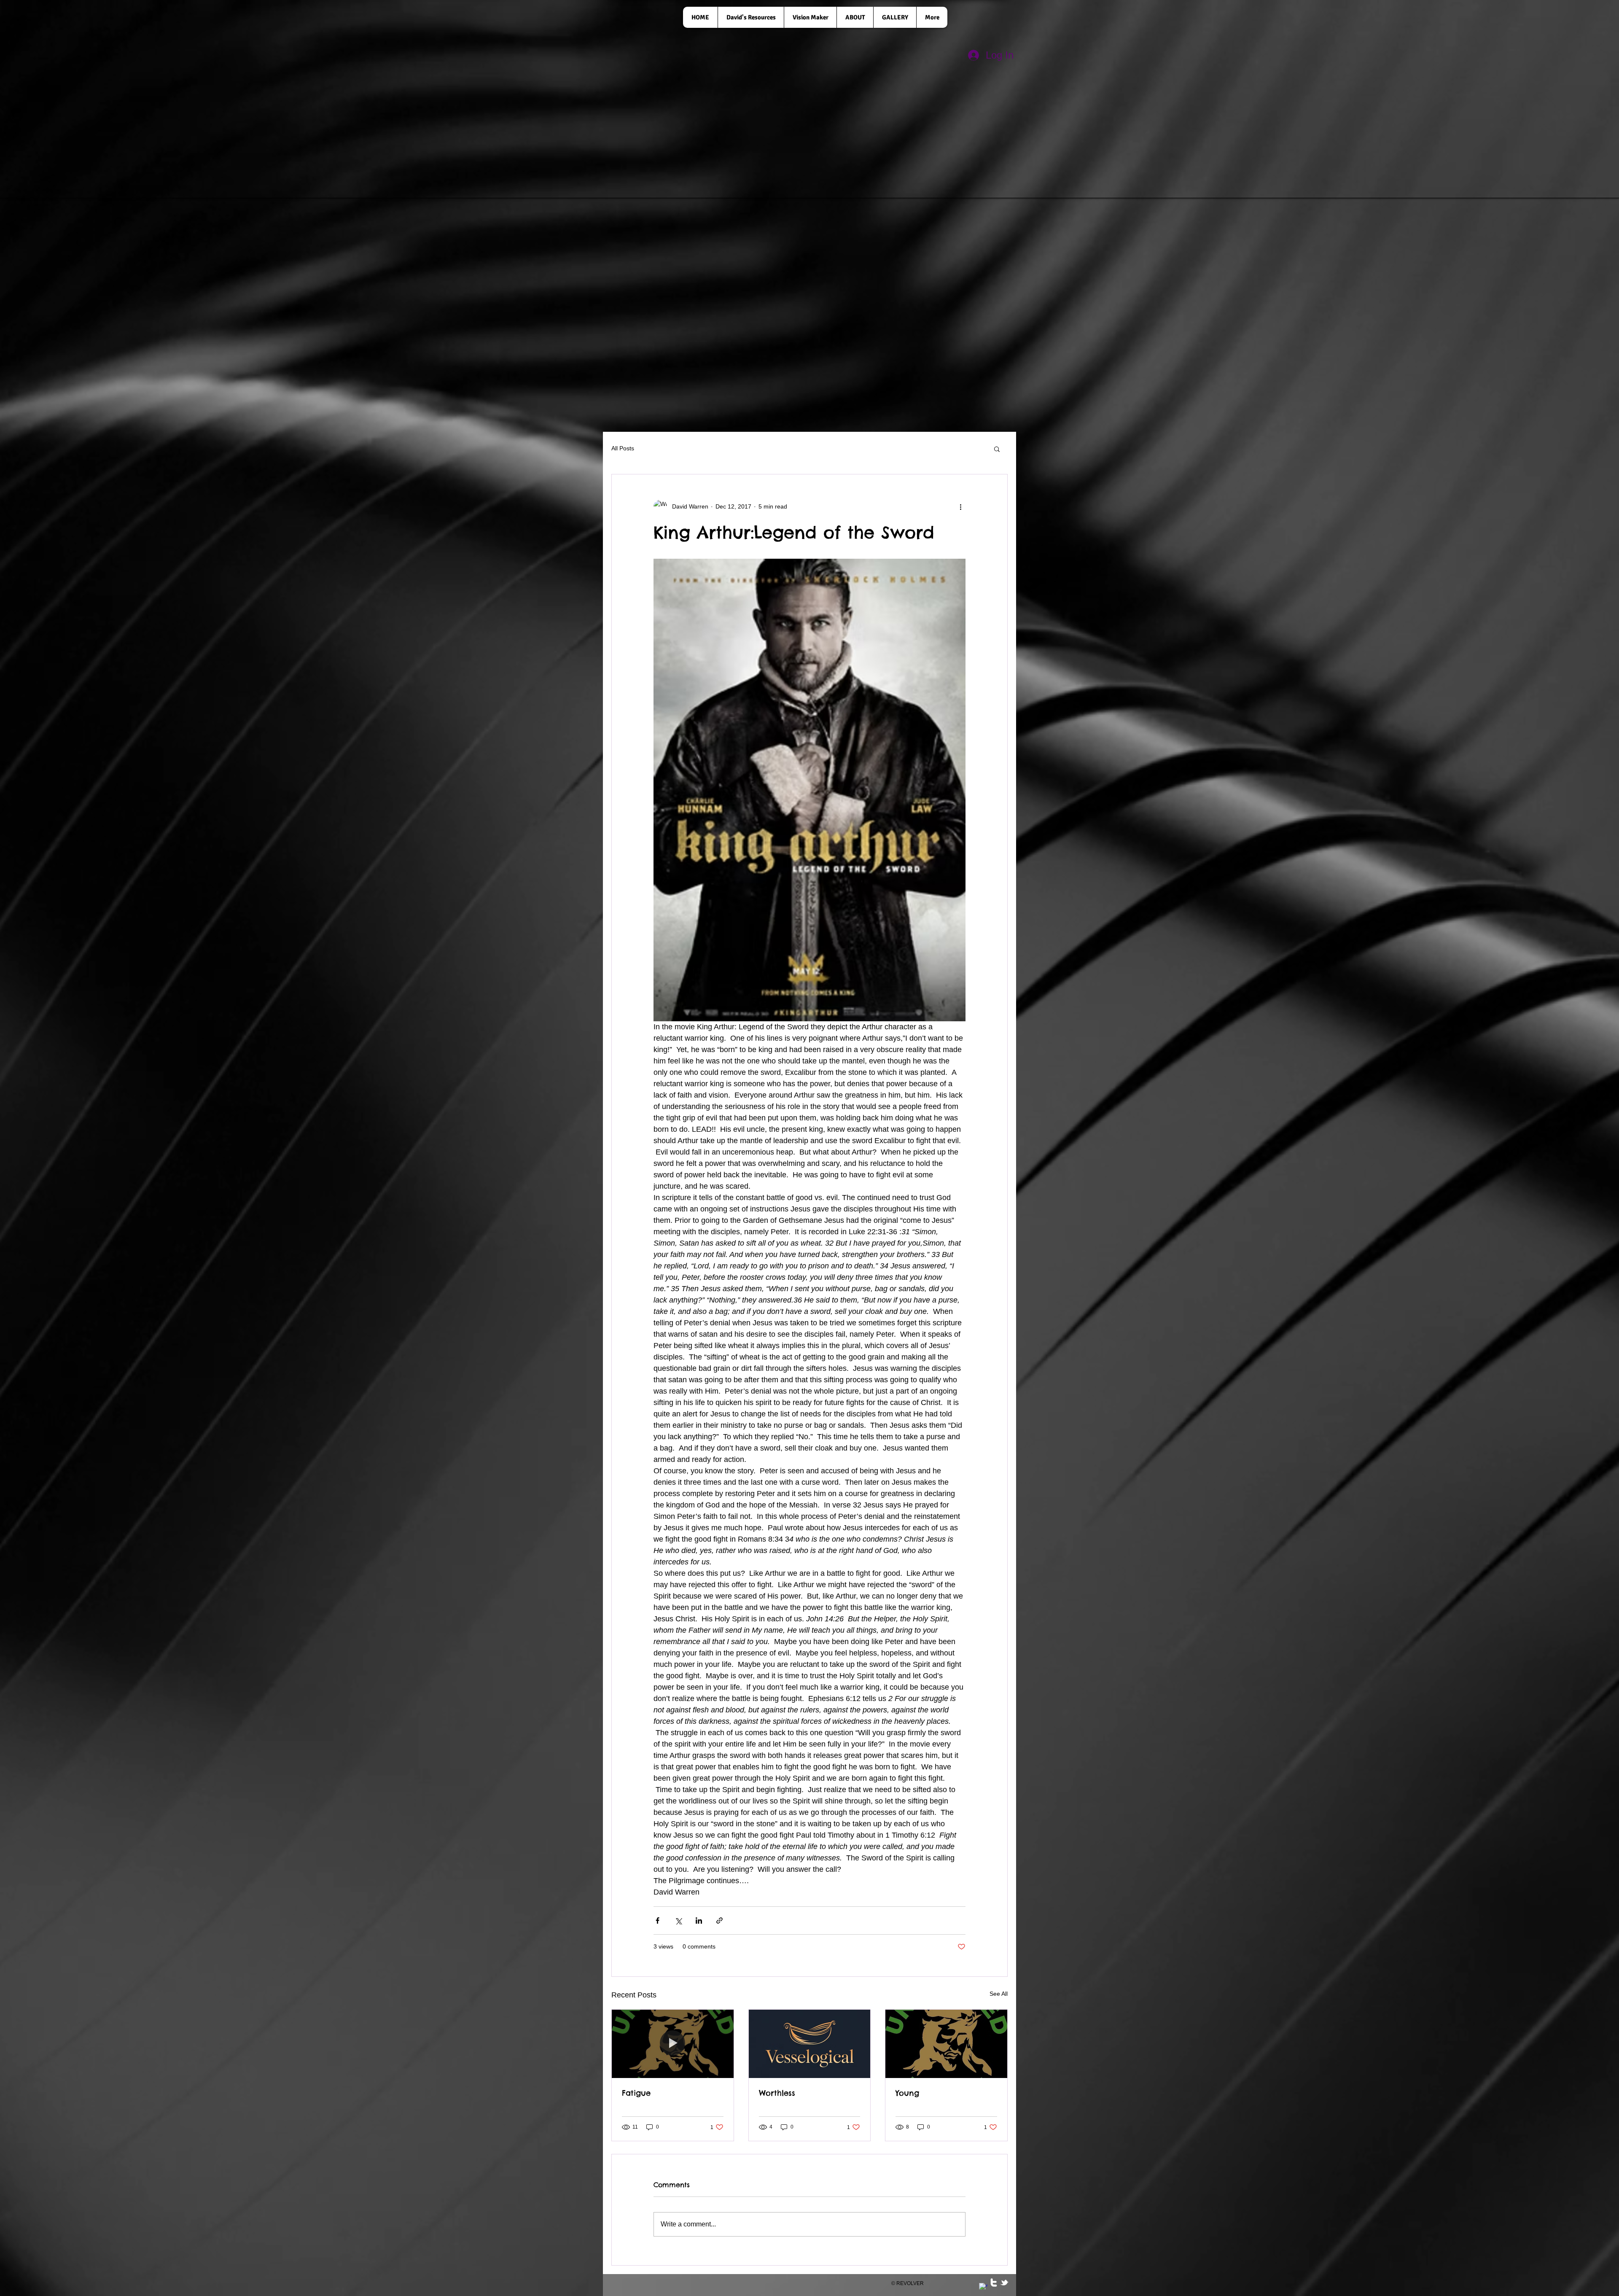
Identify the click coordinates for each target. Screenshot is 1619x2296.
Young (907, 2093)
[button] (997, 449)
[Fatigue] (673, 2044)
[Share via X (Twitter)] (678, 1921)
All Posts (623, 448)
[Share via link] (719, 1921)
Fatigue (636, 2093)
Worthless (777, 2093)
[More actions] (960, 506)
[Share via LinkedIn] (699, 1921)
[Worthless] (810, 2044)
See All (999, 1994)
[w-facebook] (983, 2287)
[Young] (946, 2044)
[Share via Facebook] (658, 1921)
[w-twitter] (994, 2283)
